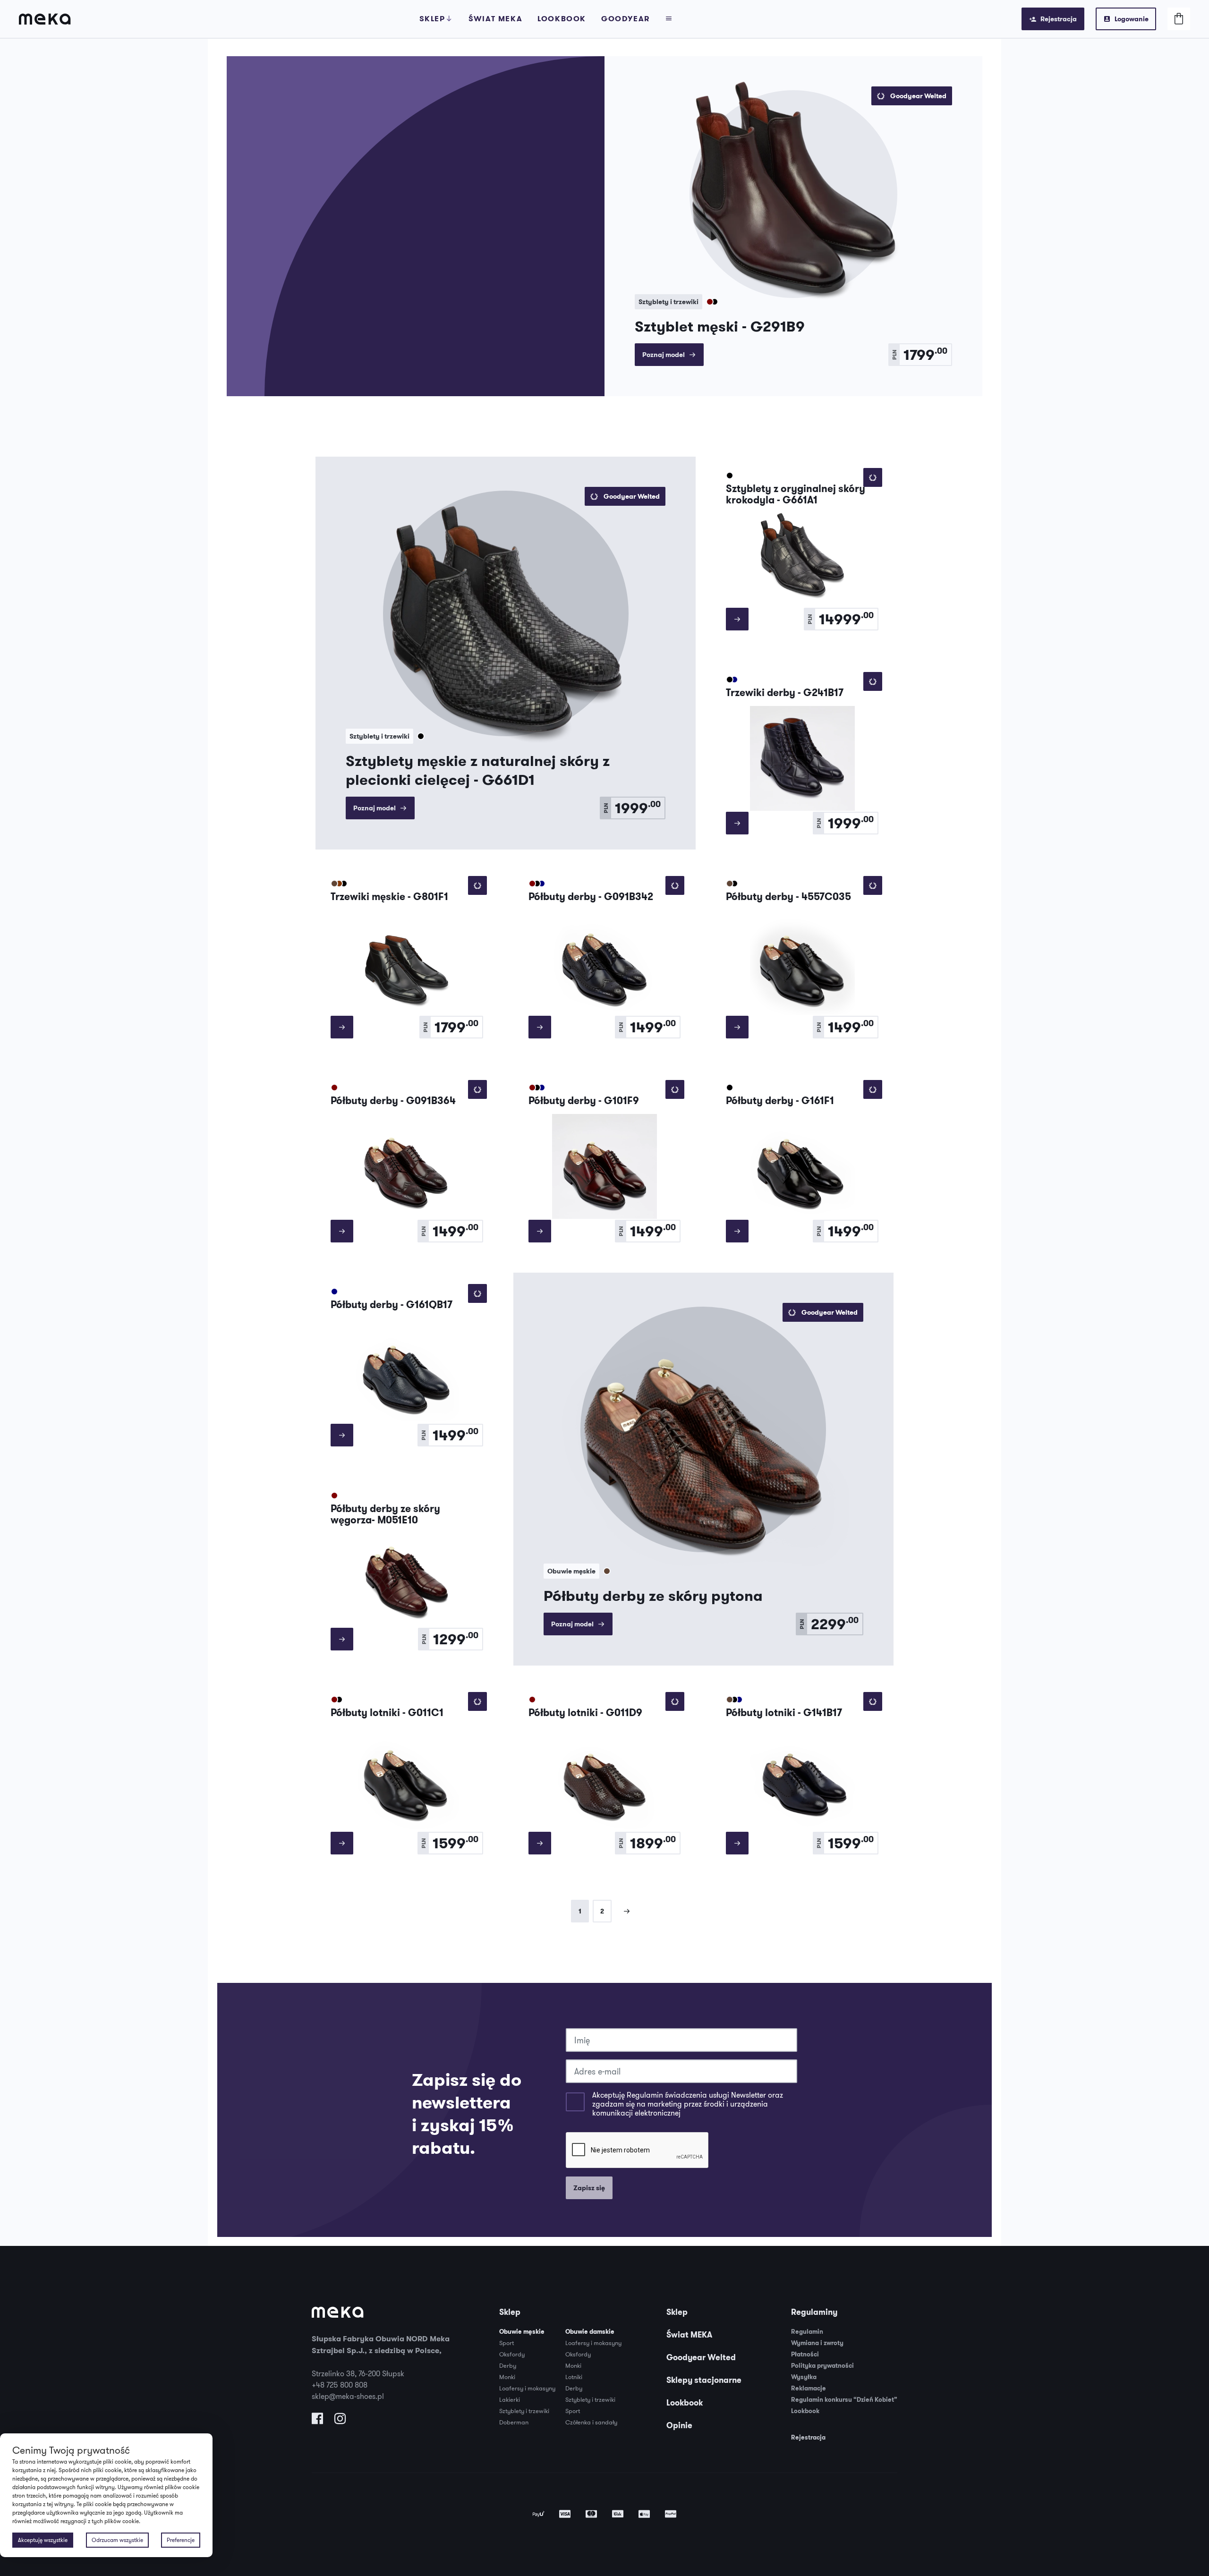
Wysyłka (804, 2377)
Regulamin (807, 2332)
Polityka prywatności (822, 2366)
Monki (507, 2377)
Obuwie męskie (522, 2332)
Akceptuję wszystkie (43, 2540)
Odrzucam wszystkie (117, 2540)
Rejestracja (1059, 19)
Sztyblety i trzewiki (524, 2411)
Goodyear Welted (701, 2357)
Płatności (805, 2354)
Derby (508, 2365)
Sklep (432, 19)
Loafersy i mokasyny (527, 2388)
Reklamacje (809, 2388)
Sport (507, 2343)
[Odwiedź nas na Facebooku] (317, 2421)
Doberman (514, 2422)
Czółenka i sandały (591, 2422)
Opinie (679, 2425)
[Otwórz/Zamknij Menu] (669, 19)
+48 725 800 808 (340, 2385)
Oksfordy (512, 2354)
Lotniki (574, 2377)
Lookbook (562, 19)
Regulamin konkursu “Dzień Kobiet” (844, 2400)
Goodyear (626, 19)
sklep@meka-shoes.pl (348, 2396)
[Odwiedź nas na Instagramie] (340, 2421)
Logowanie (1132, 19)
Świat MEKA (689, 2335)
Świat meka (495, 19)
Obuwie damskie (590, 2332)
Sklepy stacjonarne (704, 2380)
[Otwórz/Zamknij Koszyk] (1179, 19)
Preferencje (181, 2540)
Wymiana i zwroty (817, 2343)
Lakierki (510, 2399)
